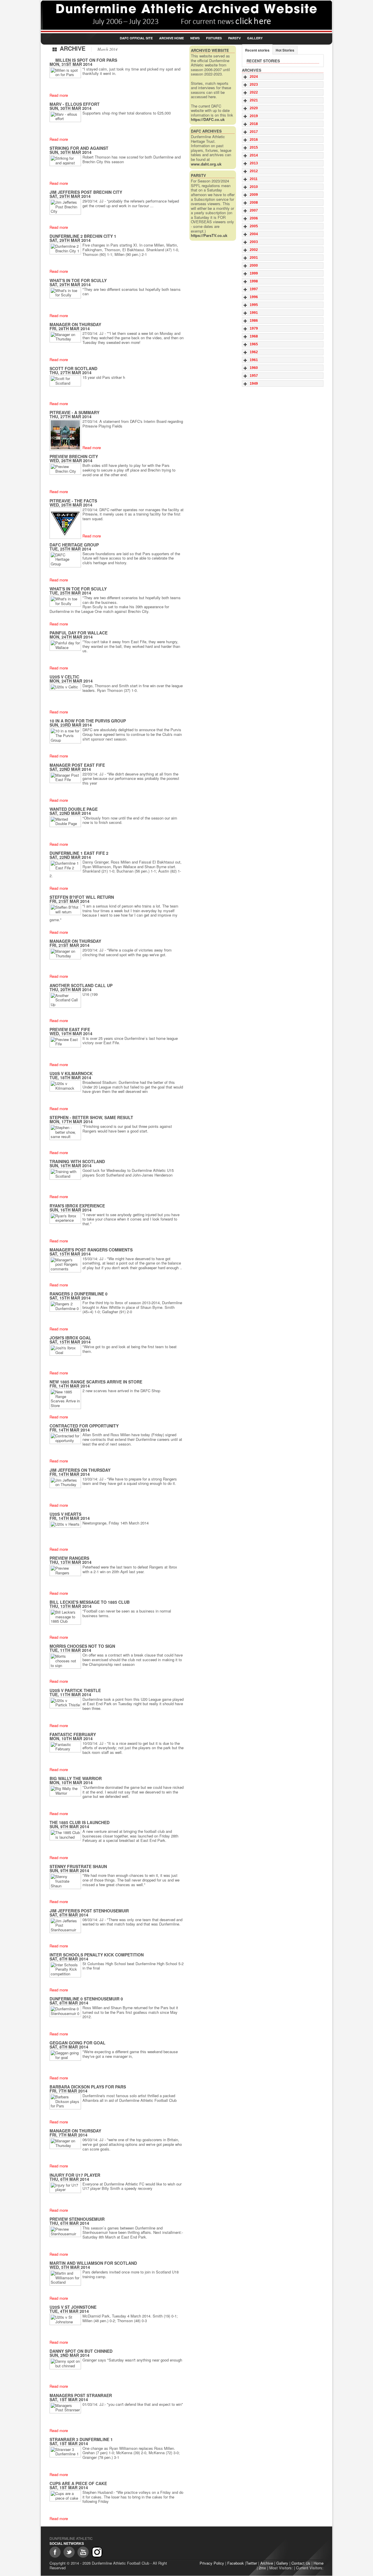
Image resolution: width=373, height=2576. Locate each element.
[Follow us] (69, 2552)
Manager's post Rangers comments (91, 1250)
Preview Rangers (69, 1558)
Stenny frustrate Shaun (78, 1866)
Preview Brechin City (74, 456)
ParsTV (234, 38)
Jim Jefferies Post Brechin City (86, 192)
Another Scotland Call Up (81, 985)
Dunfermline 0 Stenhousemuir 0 (86, 1999)
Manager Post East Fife (77, 765)
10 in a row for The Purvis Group (88, 721)
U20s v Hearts (65, 1514)
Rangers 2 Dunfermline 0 (79, 1294)
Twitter (251, 2563)
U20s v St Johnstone (73, 2307)
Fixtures (214, 38)
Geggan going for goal (78, 2043)
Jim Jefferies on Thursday (80, 1470)
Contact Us (301, 2563)
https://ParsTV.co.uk (209, 235)
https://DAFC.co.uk (208, 119)
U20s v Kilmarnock (71, 1073)
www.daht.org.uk (206, 164)
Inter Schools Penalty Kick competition (97, 1955)
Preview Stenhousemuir (77, 2219)
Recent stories (257, 50)
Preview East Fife (70, 1029)
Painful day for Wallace (79, 633)
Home (319, 2563)
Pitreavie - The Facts (73, 501)
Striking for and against (79, 148)
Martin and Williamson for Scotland (93, 2263)
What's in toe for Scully (78, 280)
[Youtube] (83, 2552)
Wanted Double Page (74, 809)
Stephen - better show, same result (91, 1117)
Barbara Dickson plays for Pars (88, 2087)
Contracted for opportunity (84, 1426)
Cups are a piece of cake (78, 2483)
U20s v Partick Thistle (75, 1690)
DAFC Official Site (136, 38)
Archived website (210, 50)
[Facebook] (55, 2552)
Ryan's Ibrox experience (77, 1206)
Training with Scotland (77, 1161)
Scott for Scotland (73, 368)
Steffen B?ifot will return (82, 897)
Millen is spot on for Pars (86, 60)
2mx (262, 2568)
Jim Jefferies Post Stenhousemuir (89, 1911)
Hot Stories (285, 50)
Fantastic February (73, 1734)
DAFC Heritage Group (74, 545)
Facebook (236, 2563)
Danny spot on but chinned (81, 2351)
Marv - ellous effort (75, 104)
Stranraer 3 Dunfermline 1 (81, 2439)
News (195, 38)
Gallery (255, 38)
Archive (267, 2563)
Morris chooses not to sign (82, 1646)
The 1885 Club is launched (80, 1822)
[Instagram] (97, 2552)
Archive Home (171, 38)
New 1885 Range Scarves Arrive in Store (96, 1382)
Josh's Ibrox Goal (70, 1338)
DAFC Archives (206, 131)
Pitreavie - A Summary (74, 412)
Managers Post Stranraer (81, 2395)
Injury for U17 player (75, 2175)
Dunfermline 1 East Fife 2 (79, 853)
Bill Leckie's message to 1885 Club (90, 1602)
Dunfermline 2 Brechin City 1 (83, 236)
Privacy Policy (212, 2563)
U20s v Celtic (64, 677)
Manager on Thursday (75, 324)
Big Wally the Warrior (76, 1778)
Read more (59, 95)
